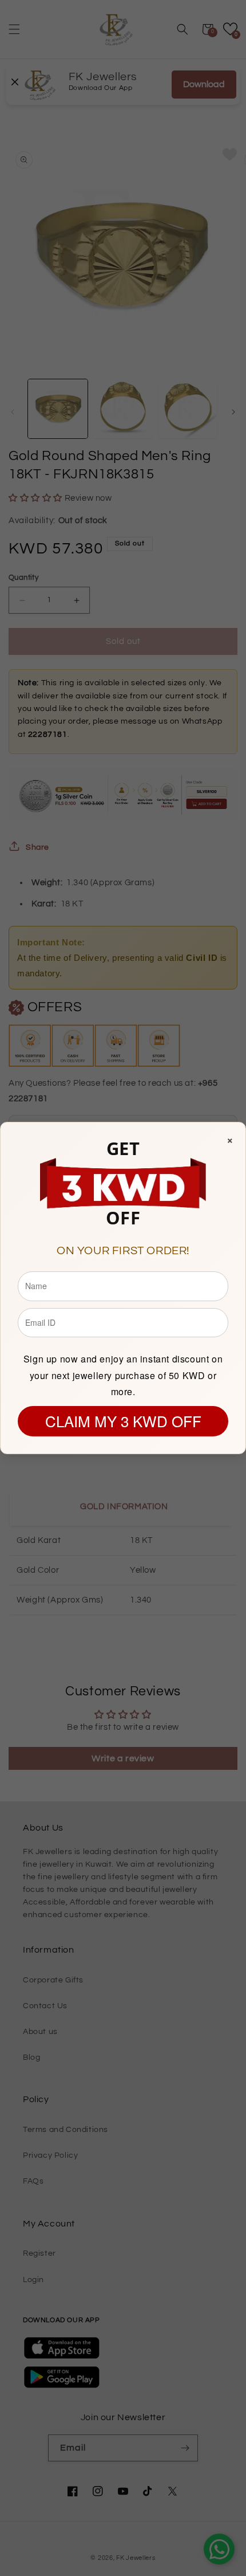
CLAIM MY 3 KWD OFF (123, 1421)
